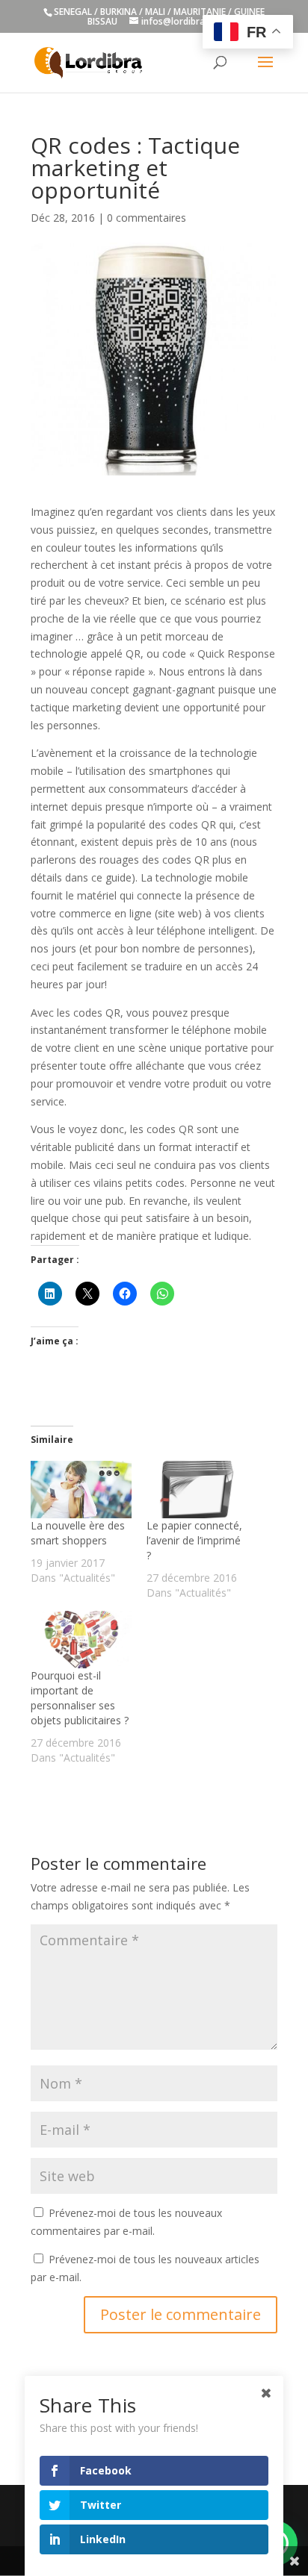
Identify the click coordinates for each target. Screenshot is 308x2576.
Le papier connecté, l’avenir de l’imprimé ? (194, 1540)
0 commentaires (147, 218)
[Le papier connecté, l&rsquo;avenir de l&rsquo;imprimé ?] (197, 1490)
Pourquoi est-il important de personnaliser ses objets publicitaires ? (80, 1698)
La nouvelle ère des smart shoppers (78, 1533)
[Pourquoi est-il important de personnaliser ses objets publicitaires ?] (81, 1640)
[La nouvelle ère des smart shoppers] (81, 1490)
